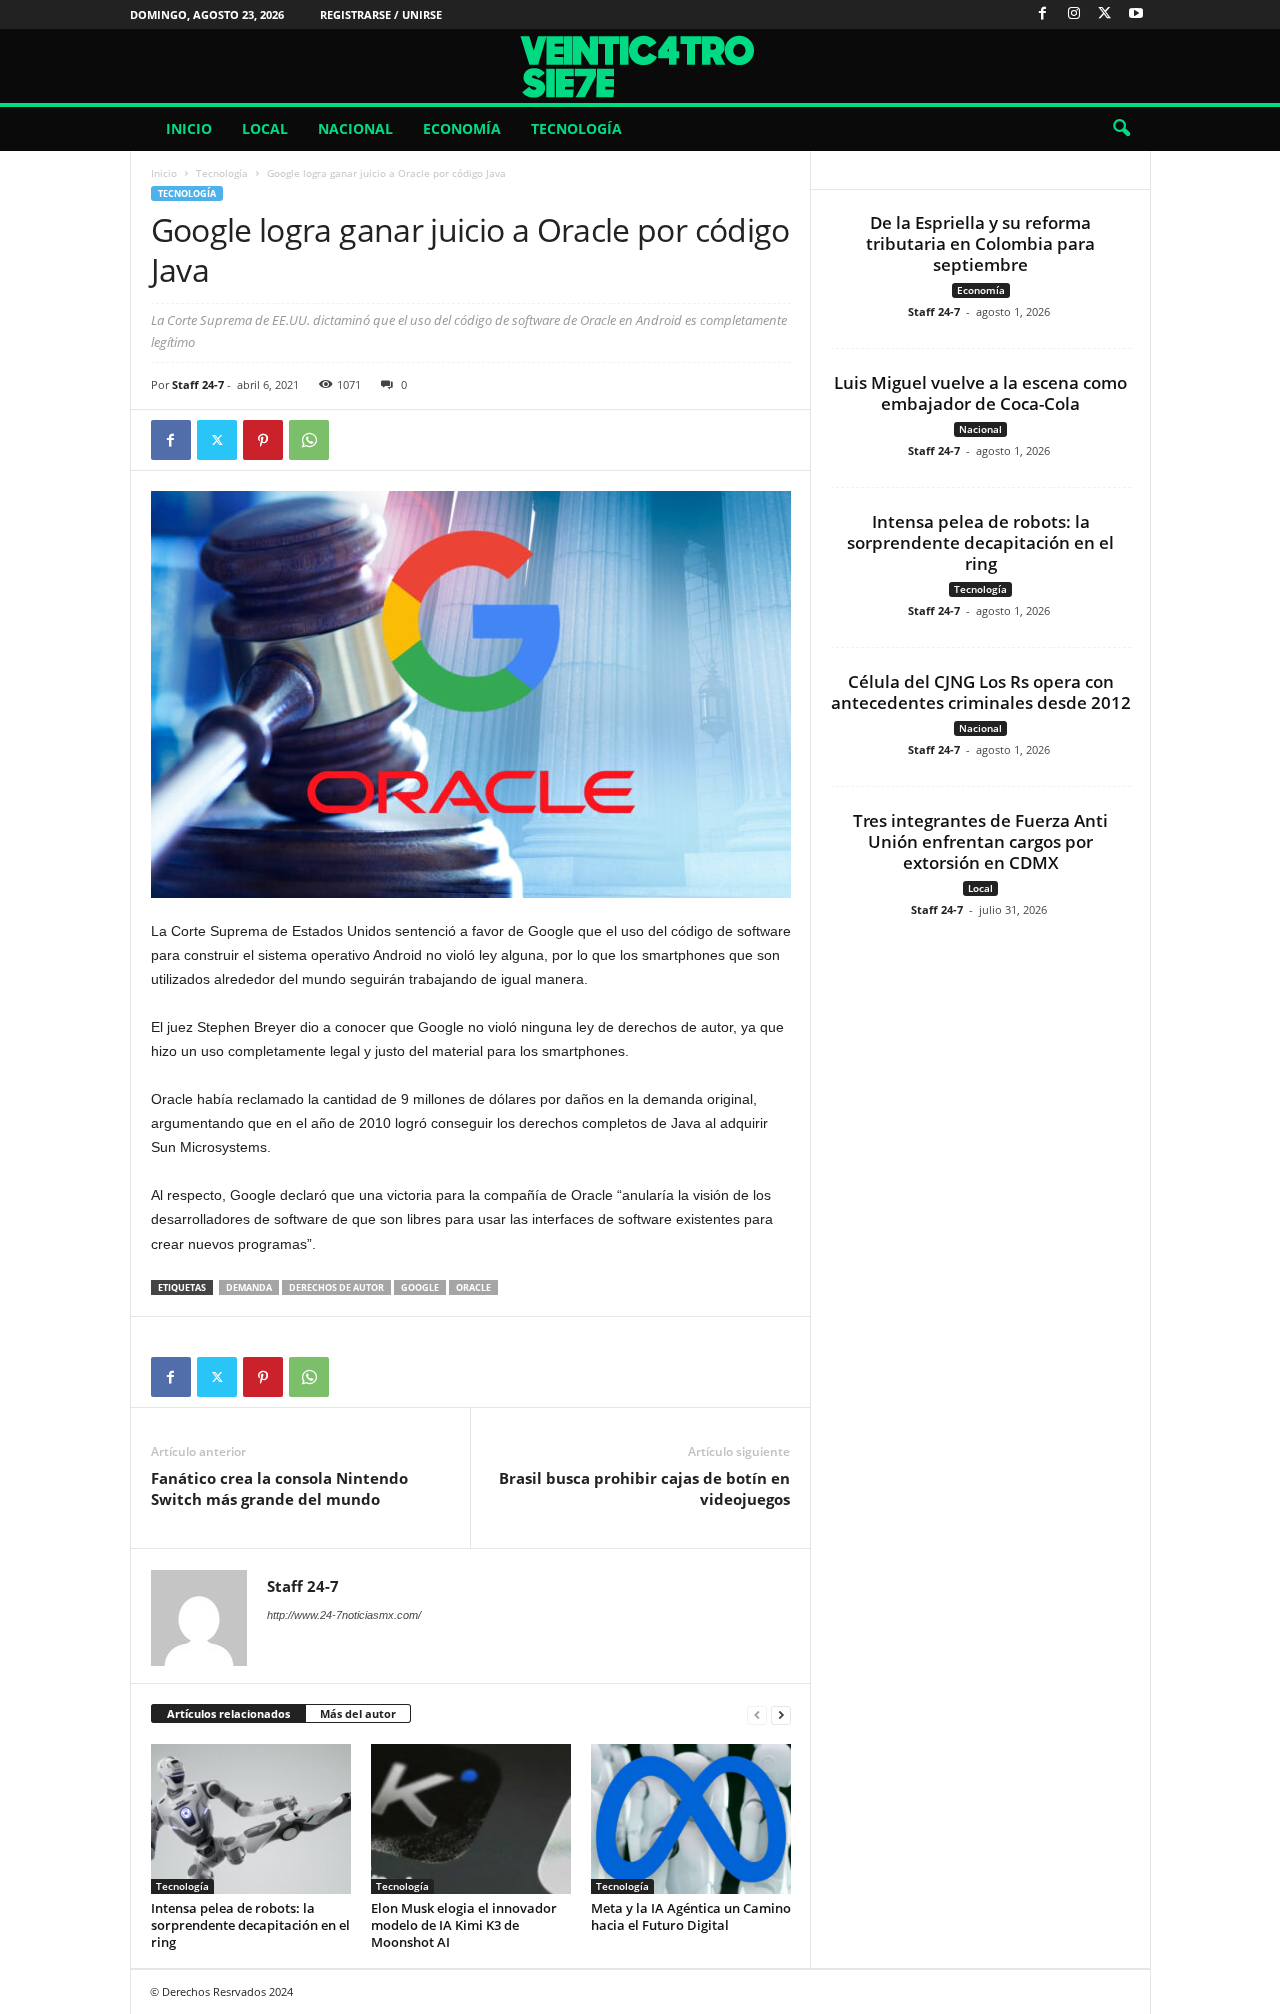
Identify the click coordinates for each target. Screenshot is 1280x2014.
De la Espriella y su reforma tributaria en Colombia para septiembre (980, 243)
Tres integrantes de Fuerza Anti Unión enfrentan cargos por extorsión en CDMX (980, 841)
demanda (249, 1287)
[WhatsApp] (309, 440)
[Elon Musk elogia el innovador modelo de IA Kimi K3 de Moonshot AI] (471, 1819)
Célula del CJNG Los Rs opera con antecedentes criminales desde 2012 (981, 692)
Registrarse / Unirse (381, 14)
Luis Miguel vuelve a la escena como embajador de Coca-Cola (980, 393)
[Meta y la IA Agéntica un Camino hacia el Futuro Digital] (691, 1819)
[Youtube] (1136, 14)
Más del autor (358, 1713)
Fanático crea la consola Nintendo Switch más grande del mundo (279, 1488)
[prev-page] (757, 1714)
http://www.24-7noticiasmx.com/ (344, 1615)
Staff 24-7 (198, 384)
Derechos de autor (336, 1287)
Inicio (189, 128)
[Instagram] (1074, 14)
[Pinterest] (263, 440)
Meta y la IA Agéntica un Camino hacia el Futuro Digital (691, 1916)
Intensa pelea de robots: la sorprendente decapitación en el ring (250, 1925)
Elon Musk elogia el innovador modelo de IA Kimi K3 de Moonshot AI (464, 1925)
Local (265, 128)
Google (420, 1287)
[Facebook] (1043, 14)
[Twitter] (1105, 14)
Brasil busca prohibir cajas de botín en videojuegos (644, 1488)
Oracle (473, 1287)
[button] (1121, 129)
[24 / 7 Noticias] (640, 66)
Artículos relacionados (228, 1713)
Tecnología (576, 128)
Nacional (355, 128)
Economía (462, 128)
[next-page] (781, 1714)
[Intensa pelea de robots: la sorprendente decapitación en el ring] (251, 1819)
